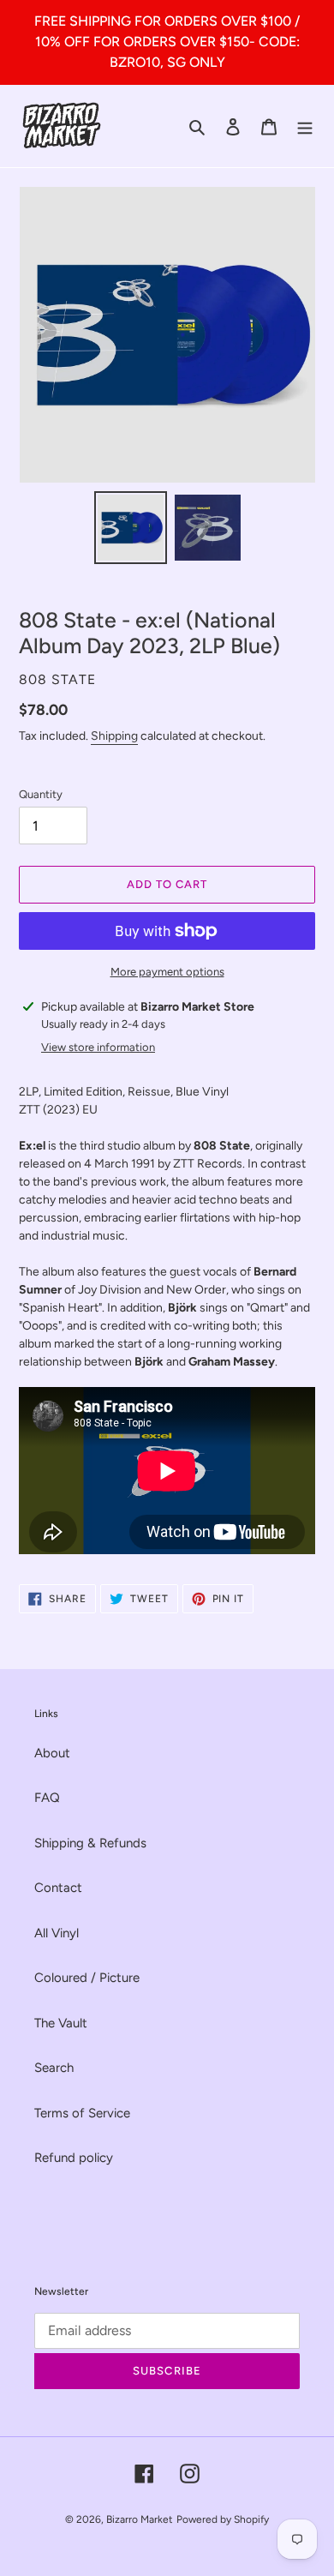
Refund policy (74, 2158)
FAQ (47, 1798)
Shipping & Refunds (90, 1843)
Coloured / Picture (87, 1978)
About (52, 1753)
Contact (58, 1888)
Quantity (41, 794)
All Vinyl (57, 1933)
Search (54, 2068)
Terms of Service (82, 2113)
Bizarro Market (140, 2519)
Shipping (114, 736)
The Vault (61, 2023)
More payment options (167, 972)
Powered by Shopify (223, 2519)
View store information (98, 1047)
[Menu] (305, 126)
